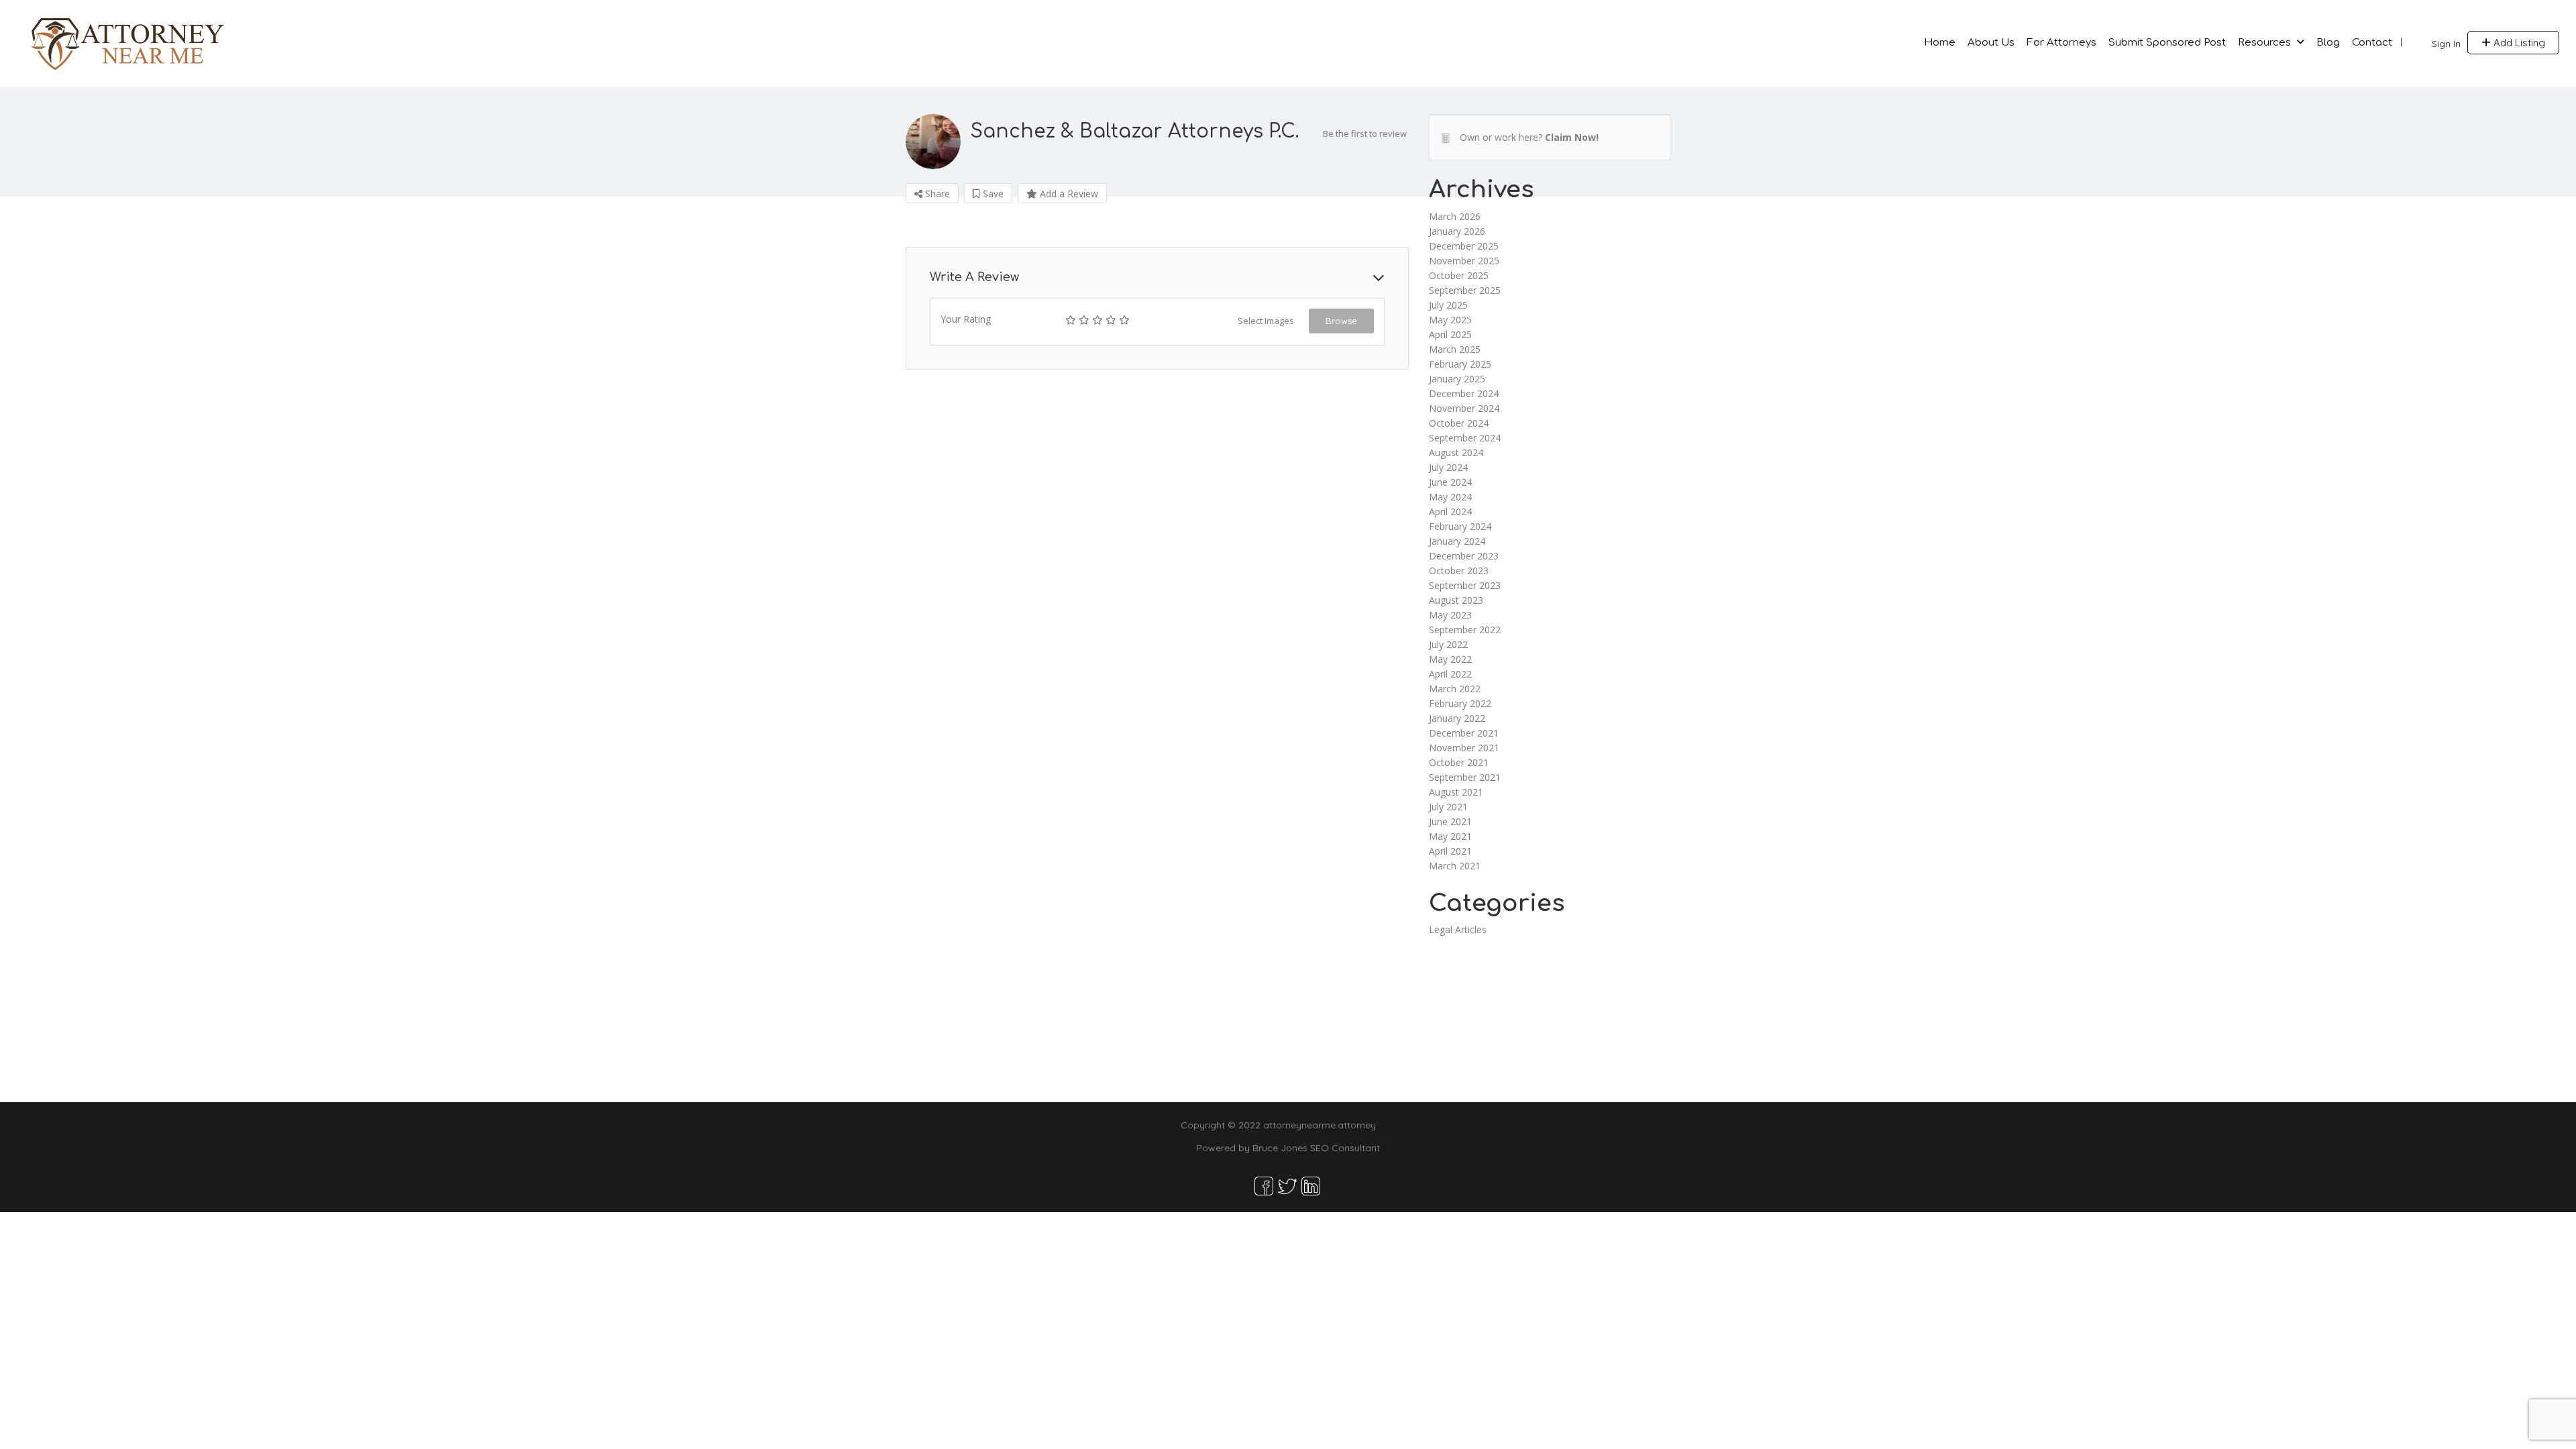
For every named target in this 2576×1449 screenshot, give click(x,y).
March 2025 (1455, 349)
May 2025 (1450, 320)
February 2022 (1460, 703)
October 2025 (1459, 275)
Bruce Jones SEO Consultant (1316, 1148)
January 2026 (1457, 231)
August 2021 (1456, 792)
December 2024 (1464, 393)
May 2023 (1450, 615)
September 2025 (1465, 290)
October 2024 (1459, 423)
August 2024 (1456, 452)
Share (936, 194)
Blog (2328, 43)
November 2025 (1464, 261)
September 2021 (1465, 777)
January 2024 (1457, 541)
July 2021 (1448, 807)
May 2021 (1450, 836)
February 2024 (1460, 526)
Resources (2264, 43)
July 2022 (1448, 644)
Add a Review (1068, 194)
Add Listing (2518, 43)
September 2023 (1465, 585)
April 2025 (1450, 334)
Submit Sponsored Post (2167, 43)
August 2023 (1456, 600)
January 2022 (1457, 718)
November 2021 (1464, 748)
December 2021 (1464, 733)
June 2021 (1450, 821)
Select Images (1266, 321)
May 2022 (1450, 659)
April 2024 (1450, 512)
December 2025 (1464, 246)
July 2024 (1448, 467)
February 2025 (1460, 364)
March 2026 (1455, 216)
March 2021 (1455, 866)
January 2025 (1457, 379)
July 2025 (1448, 305)
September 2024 (1465, 438)
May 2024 (1450, 497)
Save (992, 194)
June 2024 (1450, 482)
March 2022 (1455, 689)
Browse (1341, 321)
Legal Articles (1458, 929)
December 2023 (1464, 556)
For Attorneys (2061, 43)
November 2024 (1464, 408)
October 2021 (1459, 762)
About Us (1991, 43)
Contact (2372, 43)
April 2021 (1450, 851)
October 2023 (1459, 571)
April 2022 (1450, 674)
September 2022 (1465, 630)
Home (1940, 43)
